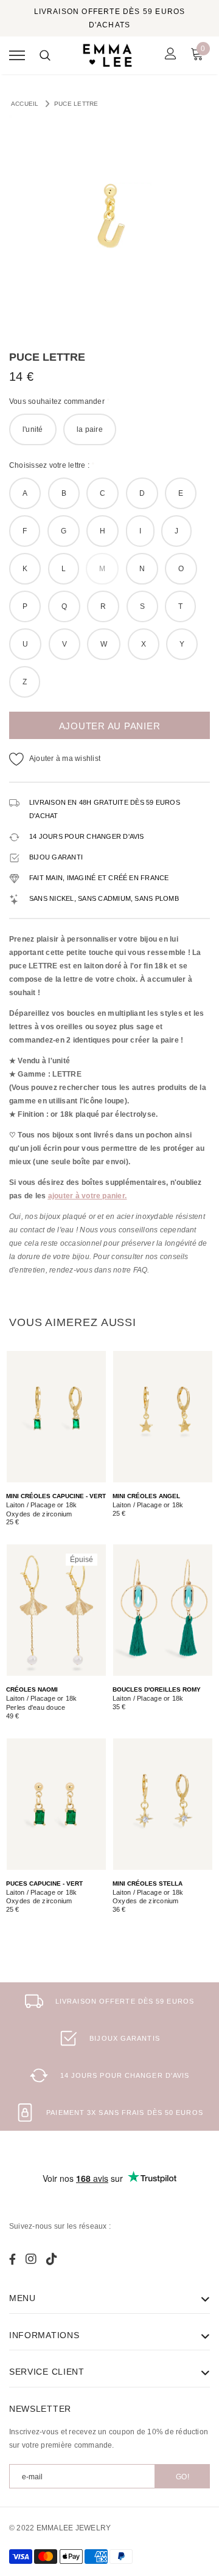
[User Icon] (171, 55)
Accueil (25, 104)
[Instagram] (31, 2259)
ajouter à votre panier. (88, 1196)
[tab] (73, 1322)
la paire (90, 429)
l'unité (33, 429)
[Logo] (108, 55)
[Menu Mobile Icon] (17, 55)
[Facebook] (12, 2259)
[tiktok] (52, 2259)
